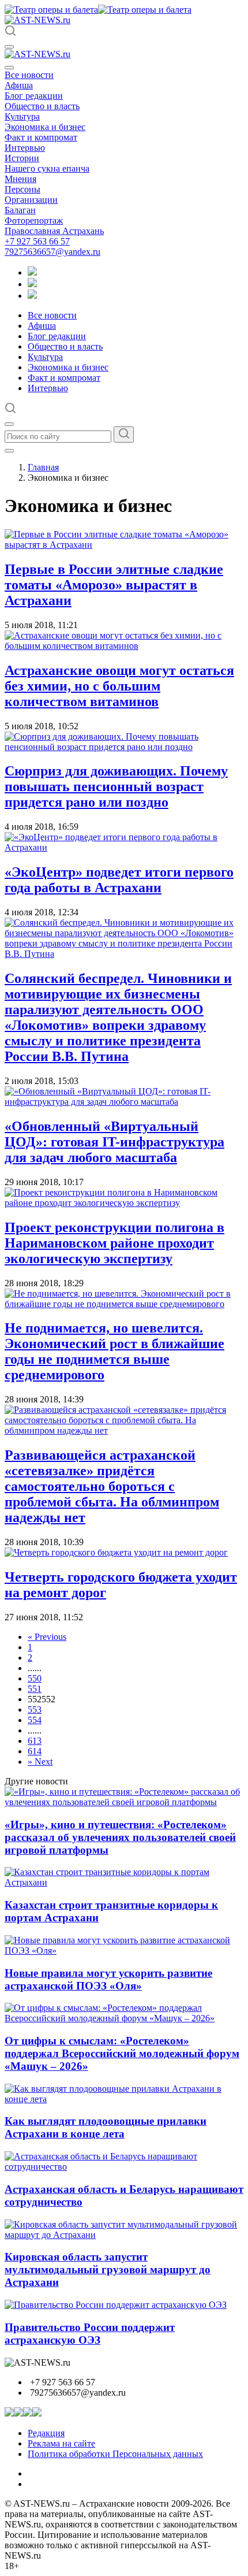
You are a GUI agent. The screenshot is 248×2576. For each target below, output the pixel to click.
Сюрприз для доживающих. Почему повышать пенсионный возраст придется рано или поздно (116, 786)
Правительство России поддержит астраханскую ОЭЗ (90, 2334)
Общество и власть (42, 106)
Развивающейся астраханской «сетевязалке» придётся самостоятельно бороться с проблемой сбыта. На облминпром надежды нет (112, 1486)
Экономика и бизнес (45, 127)
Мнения (20, 179)
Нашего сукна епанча (47, 168)
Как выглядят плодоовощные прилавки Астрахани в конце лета (106, 2127)
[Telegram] (32, 272)
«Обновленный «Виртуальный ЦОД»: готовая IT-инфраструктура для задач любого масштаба (114, 1142)
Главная (43, 467)
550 (35, 1678)
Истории (22, 158)
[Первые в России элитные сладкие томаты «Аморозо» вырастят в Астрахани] (124, 545)
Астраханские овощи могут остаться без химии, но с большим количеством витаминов (119, 686)
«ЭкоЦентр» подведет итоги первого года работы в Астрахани (119, 880)
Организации (31, 200)
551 (35, 1689)
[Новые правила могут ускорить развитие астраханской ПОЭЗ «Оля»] (124, 1950)
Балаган (20, 210)
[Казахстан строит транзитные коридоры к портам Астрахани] (124, 1882)
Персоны (22, 189)
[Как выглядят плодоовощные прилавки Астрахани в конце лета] (124, 2099)
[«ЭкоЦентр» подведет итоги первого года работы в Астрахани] (124, 847)
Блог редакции (34, 96)
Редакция (46, 2433)
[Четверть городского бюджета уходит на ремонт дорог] (116, 1552)
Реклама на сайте (61, 2443)
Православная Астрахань (54, 231)
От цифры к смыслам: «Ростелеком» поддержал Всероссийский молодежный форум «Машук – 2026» (122, 2053)
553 (35, 1710)
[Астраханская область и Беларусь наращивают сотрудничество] (124, 2167)
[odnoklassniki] (32, 284)
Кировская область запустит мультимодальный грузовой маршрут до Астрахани (108, 2269)
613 (35, 1741)
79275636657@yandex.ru (52, 252)
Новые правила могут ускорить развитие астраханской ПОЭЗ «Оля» (108, 1979)
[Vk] (32, 296)
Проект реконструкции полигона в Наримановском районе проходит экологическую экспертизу (114, 1243)
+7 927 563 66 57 (37, 241)
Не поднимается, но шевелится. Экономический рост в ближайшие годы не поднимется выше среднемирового (114, 1351)
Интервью (25, 148)
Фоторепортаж (34, 220)
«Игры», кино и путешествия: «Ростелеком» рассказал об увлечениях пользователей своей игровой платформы (120, 1837)
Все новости (29, 75)
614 (35, 1751)
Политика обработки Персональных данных (115, 2454)
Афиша (19, 85)
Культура (22, 116)
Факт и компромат (41, 137)
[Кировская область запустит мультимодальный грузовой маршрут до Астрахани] (124, 2235)
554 (35, 1720)
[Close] (9, 68)
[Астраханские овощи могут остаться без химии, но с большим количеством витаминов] (124, 646)
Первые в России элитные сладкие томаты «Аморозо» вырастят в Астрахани (114, 585)
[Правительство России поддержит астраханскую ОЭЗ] (116, 2305)
